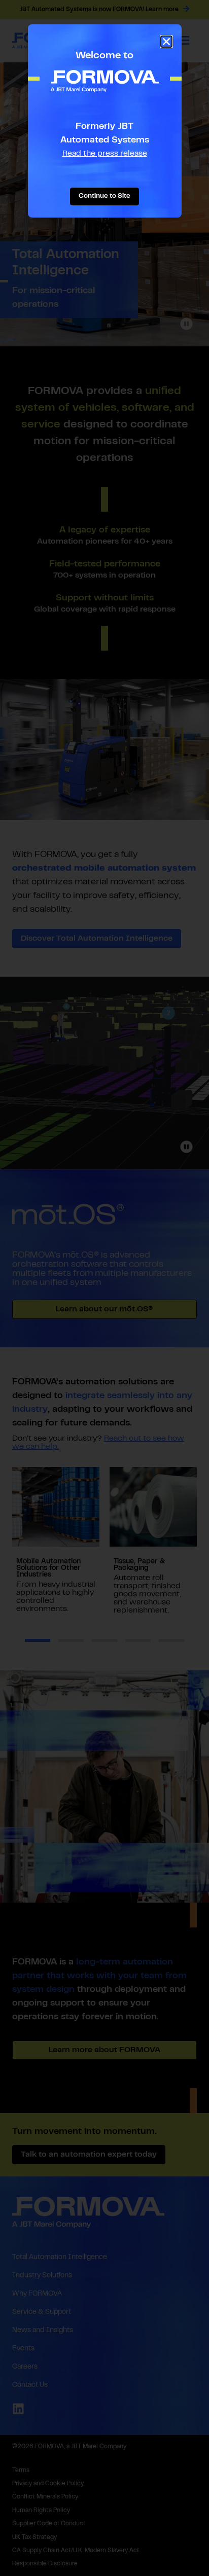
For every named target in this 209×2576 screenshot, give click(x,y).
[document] (104, 1288)
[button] (166, 42)
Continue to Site (104, 196)
